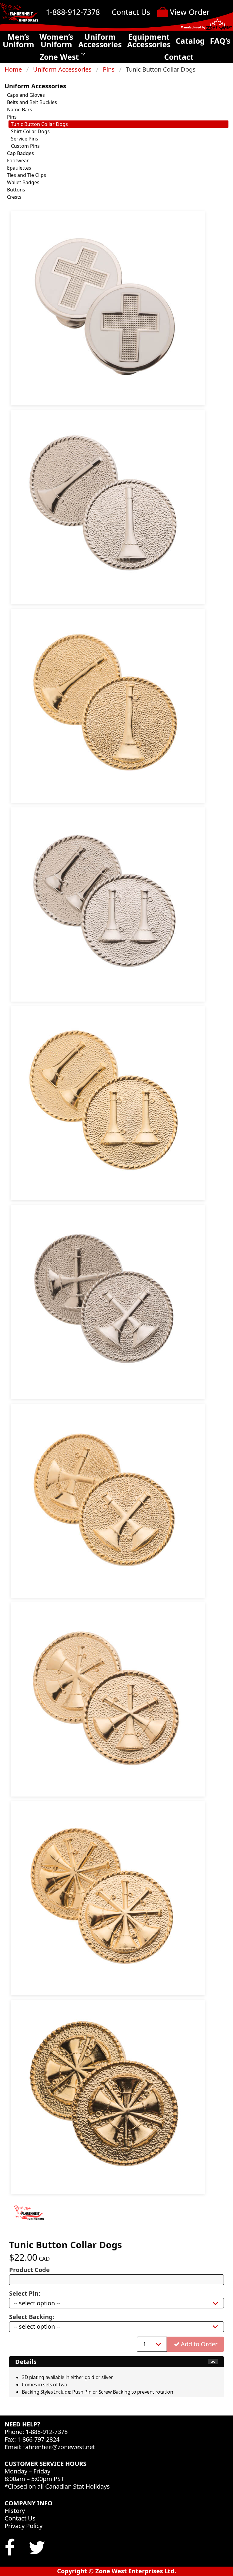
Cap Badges (20, 153)
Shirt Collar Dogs (30, 131)
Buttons (16, 190)
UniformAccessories (100, 41)
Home (13, 69)
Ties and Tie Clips (27, 175)
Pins (109, 69)
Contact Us (131, 12)
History (15, 2511)
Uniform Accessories (62, 69)
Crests (14, 197)
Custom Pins (25, 146)
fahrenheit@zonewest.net (59, 2447)
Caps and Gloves (26, 95)
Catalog (190, 41)
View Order (190, 12)
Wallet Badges (23, 182)
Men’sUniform (19, 41)
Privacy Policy (24, 2526)
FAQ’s (220, 41)
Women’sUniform (56, 41)
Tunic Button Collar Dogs (39, 124)
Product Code (29, 2270)
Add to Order (199, 2344)
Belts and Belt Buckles (32, 102)
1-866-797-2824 (38, 2439)
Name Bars (20, 110)
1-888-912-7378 (73, 12)
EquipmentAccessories (149, 41)
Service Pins (25, 139)
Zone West (60, 57)
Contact (179, 57)
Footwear (18, 161)
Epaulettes (19, 168)
